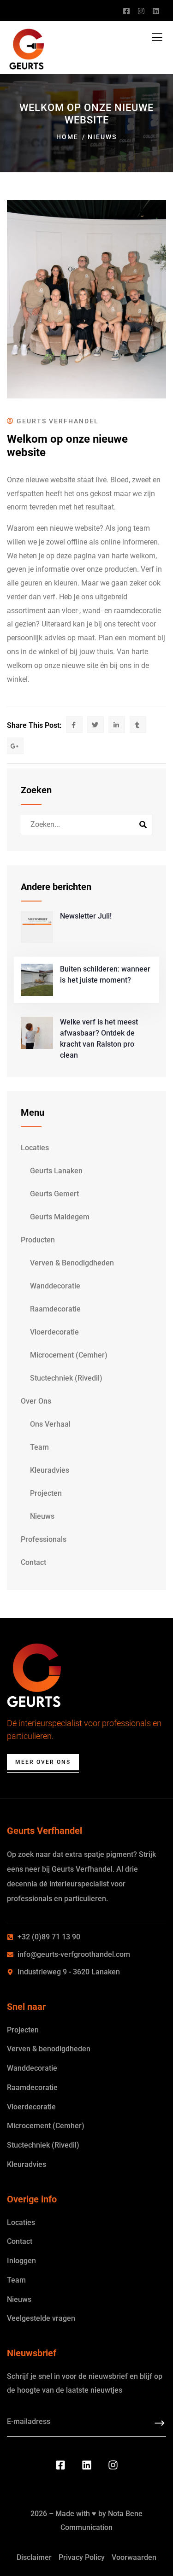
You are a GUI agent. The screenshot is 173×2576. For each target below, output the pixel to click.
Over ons (36, 1401)
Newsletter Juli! (86, 916)
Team (39, 1447)
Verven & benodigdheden (72, 1263)
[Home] (34, 1675)
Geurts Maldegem (60, 1217)
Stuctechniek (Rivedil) (66, 1378)
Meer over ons (43, 1762)
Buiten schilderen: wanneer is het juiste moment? (105, 975)
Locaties (35, 1148)
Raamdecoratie (55, 1309)
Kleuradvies (50, 1470)
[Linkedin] (87, 2465)
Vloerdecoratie (54, 1332)
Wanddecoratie (55, 1286)
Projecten (46, 1493)
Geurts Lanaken (56, 1171)
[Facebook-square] (60, 2465)
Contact (33, 1562)
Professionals (44, 1539)
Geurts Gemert (54, 1194)
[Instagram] (113, 2465)
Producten (38, 1240)
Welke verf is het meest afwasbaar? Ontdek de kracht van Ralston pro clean (99, 1039)
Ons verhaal (50, 1424)
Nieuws (102, 137)
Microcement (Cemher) (69, 1355)
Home (67, 137)
